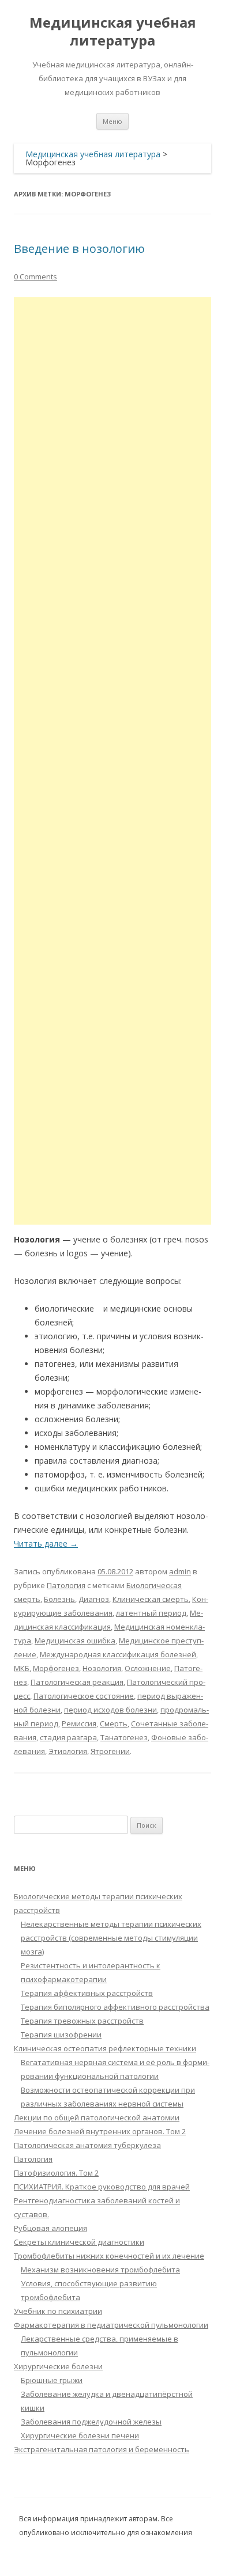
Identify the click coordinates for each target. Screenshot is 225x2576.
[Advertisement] (112, 761)
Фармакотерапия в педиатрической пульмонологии (111, 2325)
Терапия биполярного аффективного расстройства (115, 2007)
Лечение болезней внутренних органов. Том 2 (100, 2131)
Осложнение (148, 1668)
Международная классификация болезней (118, 1654)
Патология (66, 1585)
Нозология (102, 1668)
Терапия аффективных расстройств (87, 1993)
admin (180, 1571)
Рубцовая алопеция (50, 2228)
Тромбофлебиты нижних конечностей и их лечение (109, 2256)
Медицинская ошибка (75, 1641)
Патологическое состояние (84, 1696)
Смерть (114, 1723)
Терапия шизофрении (61, 2035)
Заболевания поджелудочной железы (91, 2422)
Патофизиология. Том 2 (56, 2173)
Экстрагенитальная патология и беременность (102, 2449)
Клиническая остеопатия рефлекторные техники (105, 2048)
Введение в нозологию (79, 249)
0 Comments (35, 276)
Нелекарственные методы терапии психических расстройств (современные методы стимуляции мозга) (111, 1938)
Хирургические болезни (58, 2366)
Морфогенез (56, 1668)
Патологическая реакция (77, 1682)
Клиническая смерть (151, 1599)
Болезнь (59, 1599)
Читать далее (46, 1543)
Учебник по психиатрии (58, 2311)
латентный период (151, 1613)
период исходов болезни (110, 1710)
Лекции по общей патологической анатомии (97, 2117)
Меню (112, 121)
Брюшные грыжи (52, 2380)
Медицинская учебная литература (113, 32)
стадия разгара (68, 1737)
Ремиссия (79, 1723)
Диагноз (94, 1599)
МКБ (22, 1668)
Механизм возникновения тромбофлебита (100, 2270)
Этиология (68, 1751)
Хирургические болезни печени (80, 2435)
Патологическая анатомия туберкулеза (87, 2145)
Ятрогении (110, 1751)
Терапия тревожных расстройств (82, 2021)
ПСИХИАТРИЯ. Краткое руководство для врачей (102, 2187)
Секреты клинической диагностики (79, 2242)
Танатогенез (124, 1737)
